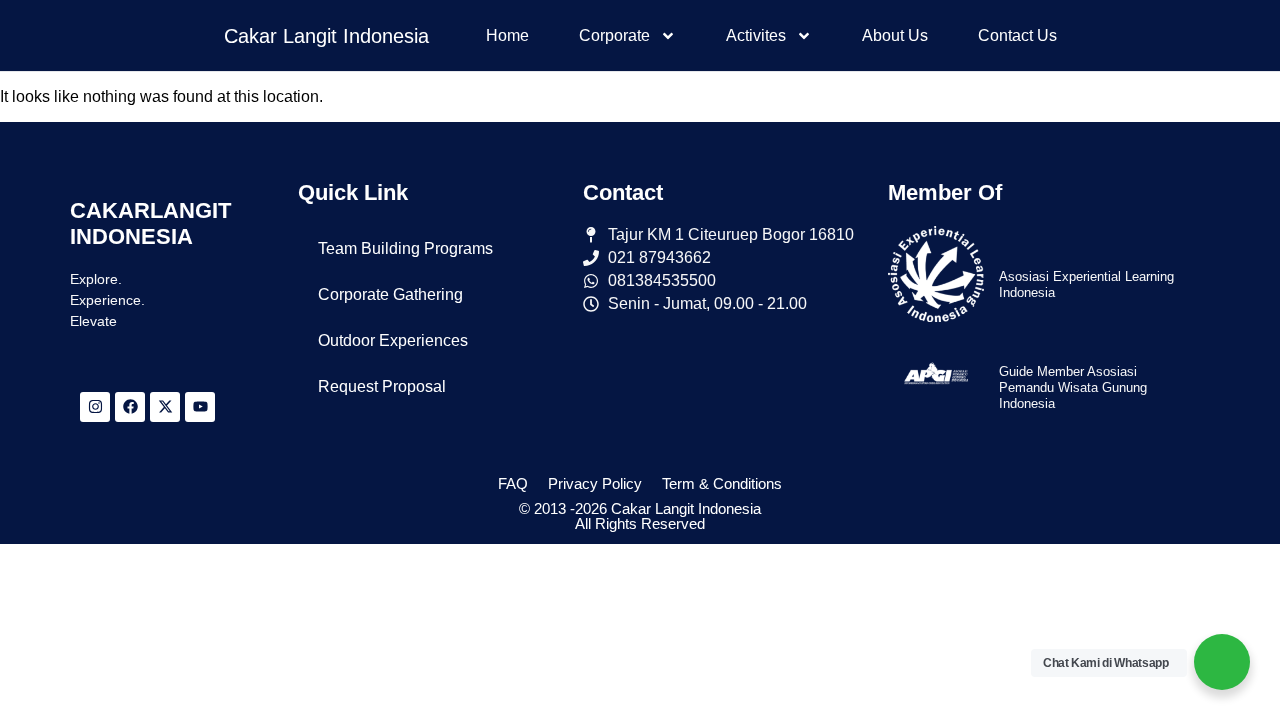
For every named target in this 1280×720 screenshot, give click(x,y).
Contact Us (1017, 35)
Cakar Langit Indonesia (326, 36)
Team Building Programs (405, 248)
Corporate (614, 35)
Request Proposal (382, 386)
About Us (895, 35)
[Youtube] (200, 407)
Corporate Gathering (390, 294)
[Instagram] (95, 407)
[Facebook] (130, 407)
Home (507, 35)
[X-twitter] (165, 407)
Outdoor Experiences (393, 340)
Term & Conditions (722, 483)
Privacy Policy (595, 483)
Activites (756, 35)
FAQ (513, 483)
